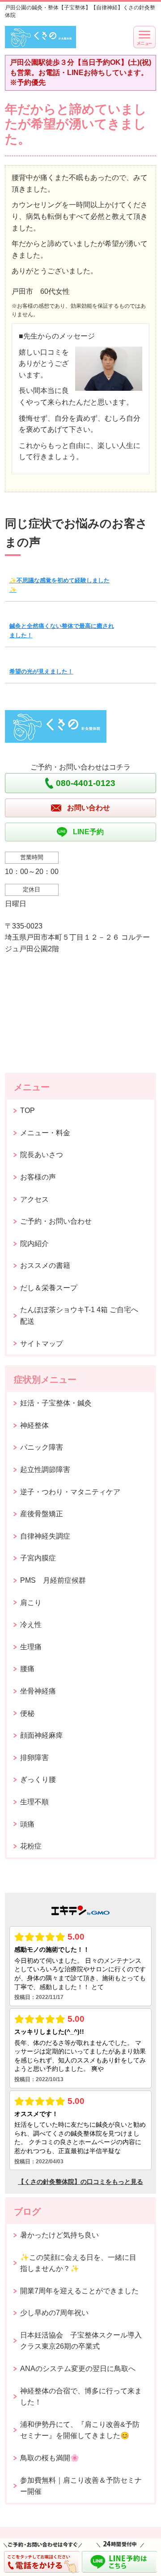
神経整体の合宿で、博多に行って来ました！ (81, 2397)
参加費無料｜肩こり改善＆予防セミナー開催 (81, 2486)
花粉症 (31, 1846)
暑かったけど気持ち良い (59, 2235)
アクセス (34, 1199)
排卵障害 (34, 1758)
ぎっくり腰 (38, 1779)
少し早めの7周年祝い (54, 2313)
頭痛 (27, 1824)
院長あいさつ (42, 1155)
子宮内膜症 (38, 1558)
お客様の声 (38, 1177)
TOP (28, 1110)
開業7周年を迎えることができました (79, 2291)
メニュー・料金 (45, 1133)
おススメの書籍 (45, 1265)
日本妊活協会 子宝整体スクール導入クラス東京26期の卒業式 (81, 2341)
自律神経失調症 (45, 1536)
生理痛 (31, 1647)
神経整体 (34, 1425)
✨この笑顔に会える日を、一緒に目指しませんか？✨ (78, 2263)
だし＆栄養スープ (49, 1288)
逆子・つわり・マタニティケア (70, 1492)
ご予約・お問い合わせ (56, 1221)
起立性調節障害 (45, 1470)
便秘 (27, 1713)
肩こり (31, 1603)
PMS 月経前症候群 (53, 1580)
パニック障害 (42, 1447)
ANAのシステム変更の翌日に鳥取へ (78, 2369)
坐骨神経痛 (38, 1691)
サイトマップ (42, 1344)
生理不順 (34, 1802)
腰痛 (27, 1669)
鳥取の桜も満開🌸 (50, 2458)
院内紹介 (34, 1244)
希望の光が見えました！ (41, 671)
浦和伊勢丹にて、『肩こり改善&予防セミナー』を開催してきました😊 (80, 2430)
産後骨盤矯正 (42, 1514)
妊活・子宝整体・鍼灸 (56, 1403)
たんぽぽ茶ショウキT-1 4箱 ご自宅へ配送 (79, 1315)
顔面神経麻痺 (42, 1735)
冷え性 (31, 1625)
